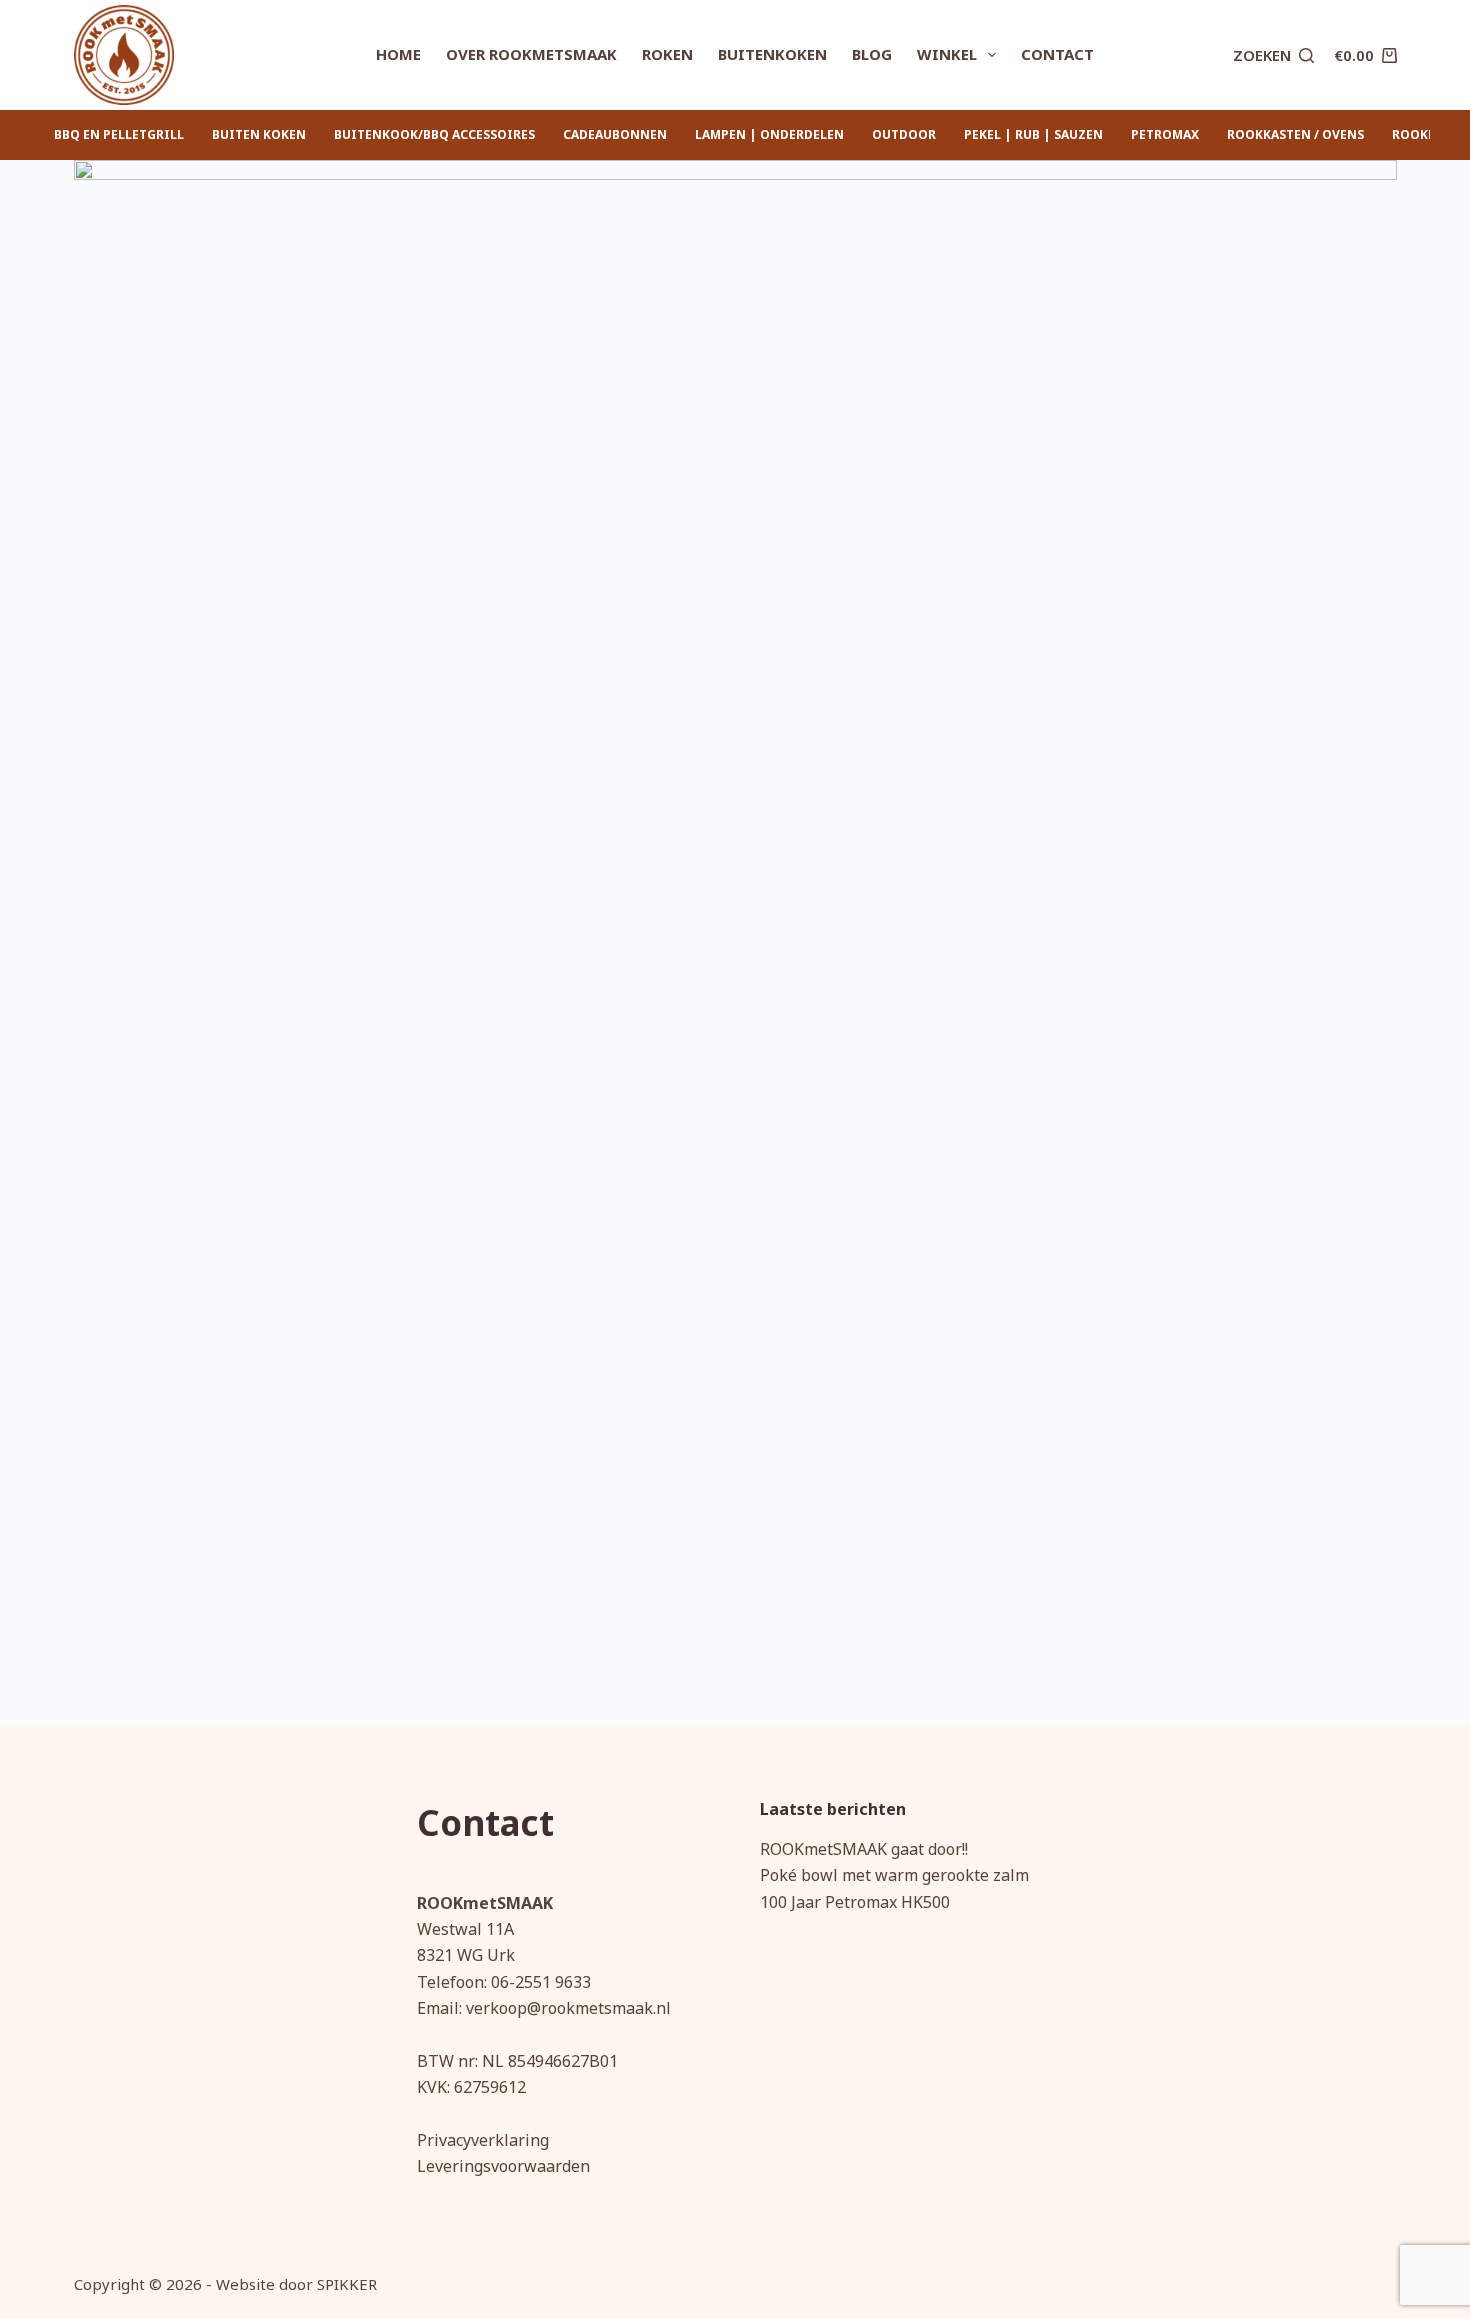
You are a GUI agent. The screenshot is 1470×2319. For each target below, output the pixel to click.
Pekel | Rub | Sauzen (1033, 134)
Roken (667, 54)
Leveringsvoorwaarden (503, 2166)
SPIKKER (347, 2284)
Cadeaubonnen (615, 134)
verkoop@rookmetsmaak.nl (568, 2008)
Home (398, 54)
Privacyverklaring (483, 2140)
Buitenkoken (772, 54)
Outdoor (904, 134)
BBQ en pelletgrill (119, 134)
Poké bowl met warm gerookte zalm (894, 1875)
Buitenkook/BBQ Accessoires (434, 134)
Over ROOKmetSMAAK (531, 54)
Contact (1057, 54)
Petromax (1165, 134)
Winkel (947, 54)
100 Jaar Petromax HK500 (855, 1902)
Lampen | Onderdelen (769, 134)
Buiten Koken (259, 134)
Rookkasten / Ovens (1295, 134)
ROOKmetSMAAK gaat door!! (864, 1849)
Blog (872, 54)
